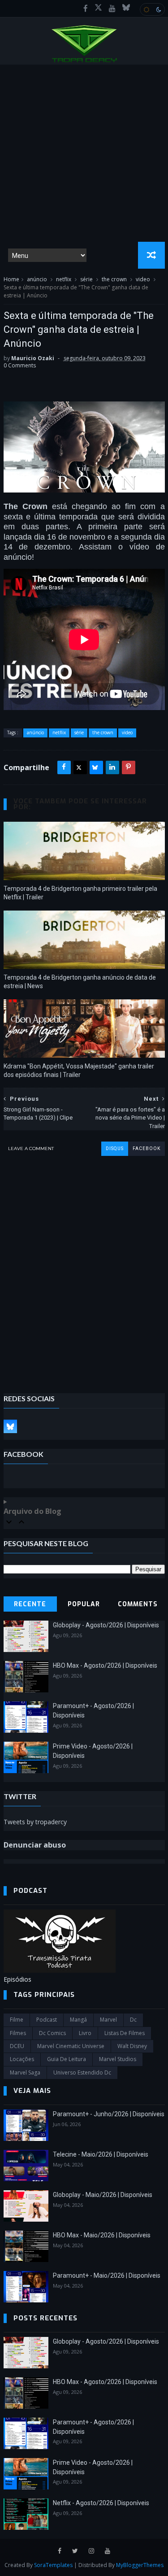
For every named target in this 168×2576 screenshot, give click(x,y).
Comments (138, 1604)
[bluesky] (126, 9)
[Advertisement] (84, 153)
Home (11, 279)
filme (17, 2020)
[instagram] (91, 2551)
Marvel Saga (25, 2073)
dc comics (52, 2033)
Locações (22, 2059)
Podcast (47, 2020)
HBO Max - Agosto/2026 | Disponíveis (105, 1665)
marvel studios (118, 2059)
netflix (64, 279)
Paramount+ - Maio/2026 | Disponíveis (107, 2275)
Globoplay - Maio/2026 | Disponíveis (103, 2195)
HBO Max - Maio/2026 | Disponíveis (102, 2235)
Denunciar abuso (35, 1845)
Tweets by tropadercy (35, 1822)
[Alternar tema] (152, 9)
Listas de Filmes (125, 2033)
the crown (114, 279)
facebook (146, 1149)
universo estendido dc (82, 2073)
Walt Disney (132, 2046)
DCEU (17, 2046)
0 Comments (20, 365)
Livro (85, 2033)
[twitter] (75, 2551)
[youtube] (112, 9)
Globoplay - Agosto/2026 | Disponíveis (106, 1625)
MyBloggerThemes (140, 2565)
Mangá (78, 2020)
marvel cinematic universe (71, 2046)
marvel (108, 2020)
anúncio (37, 279)
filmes (18, 2033)
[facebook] (86, 9)
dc (133, 2020)
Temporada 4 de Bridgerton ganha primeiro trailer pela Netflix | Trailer (80, 893)
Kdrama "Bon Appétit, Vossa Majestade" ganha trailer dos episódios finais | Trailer (79, 1070)
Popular (84, 1604)
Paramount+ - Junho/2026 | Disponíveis (109, 2114)
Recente (30, 1604)
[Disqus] (84, 1268)
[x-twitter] (98, 9)
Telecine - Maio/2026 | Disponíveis (101, 2154)
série (86, 279)
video (143, 279)
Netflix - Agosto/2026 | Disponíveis (101, 2503)
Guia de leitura (67, 2059)
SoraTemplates (53, 2565)
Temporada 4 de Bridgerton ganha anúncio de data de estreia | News (80, 982)
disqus (115, 1149)
